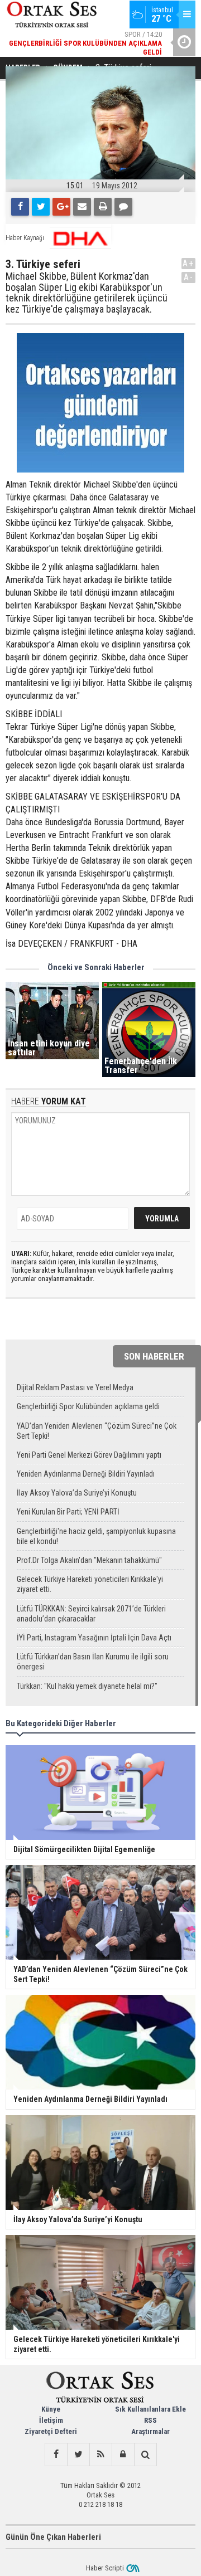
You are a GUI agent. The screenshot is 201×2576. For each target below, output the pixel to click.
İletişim (51, 2420)
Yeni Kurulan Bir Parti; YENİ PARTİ (68, 1512)
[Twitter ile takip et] (78, 2455)
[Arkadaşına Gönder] (82, 207)
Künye (51, 2409)
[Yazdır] (103, 207)
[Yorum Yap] (123, 207)
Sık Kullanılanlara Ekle (150, 2409)
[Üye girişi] (123, 2455)
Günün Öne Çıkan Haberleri (53, 2537)
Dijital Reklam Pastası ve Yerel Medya (75, 1387)
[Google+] (61, 207)
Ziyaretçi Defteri (51, 2431)
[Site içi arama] (145, 2455)
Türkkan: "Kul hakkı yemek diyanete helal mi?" (87, 1686)
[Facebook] (20, 207)
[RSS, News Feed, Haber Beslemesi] (100, 2455)
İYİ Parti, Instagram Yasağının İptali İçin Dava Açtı (94, 1638)
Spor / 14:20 (85, 43)
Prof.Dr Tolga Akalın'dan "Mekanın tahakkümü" (89, 1560)
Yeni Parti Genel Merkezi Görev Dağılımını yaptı (89, 1455)
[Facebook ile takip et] (56, 2455)
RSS (150, 2420)
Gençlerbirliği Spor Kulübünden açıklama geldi (88, 1406)
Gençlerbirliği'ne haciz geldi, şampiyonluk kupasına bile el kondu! (96, 1536)
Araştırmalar (150, 2431)
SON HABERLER (154, 1356)
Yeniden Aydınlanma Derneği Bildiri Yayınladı (86, 1474)
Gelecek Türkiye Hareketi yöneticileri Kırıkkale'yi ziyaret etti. (90, 1584)
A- (189, 277)
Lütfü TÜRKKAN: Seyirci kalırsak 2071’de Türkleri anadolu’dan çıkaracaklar (91, 1614)
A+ (188, 263)
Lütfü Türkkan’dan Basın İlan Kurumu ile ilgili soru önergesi (93, 1662)
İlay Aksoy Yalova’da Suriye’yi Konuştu (77, 1493)
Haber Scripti (105, 2568)
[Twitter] (41, 207)
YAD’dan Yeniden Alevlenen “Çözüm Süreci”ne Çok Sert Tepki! (97, 1431)
